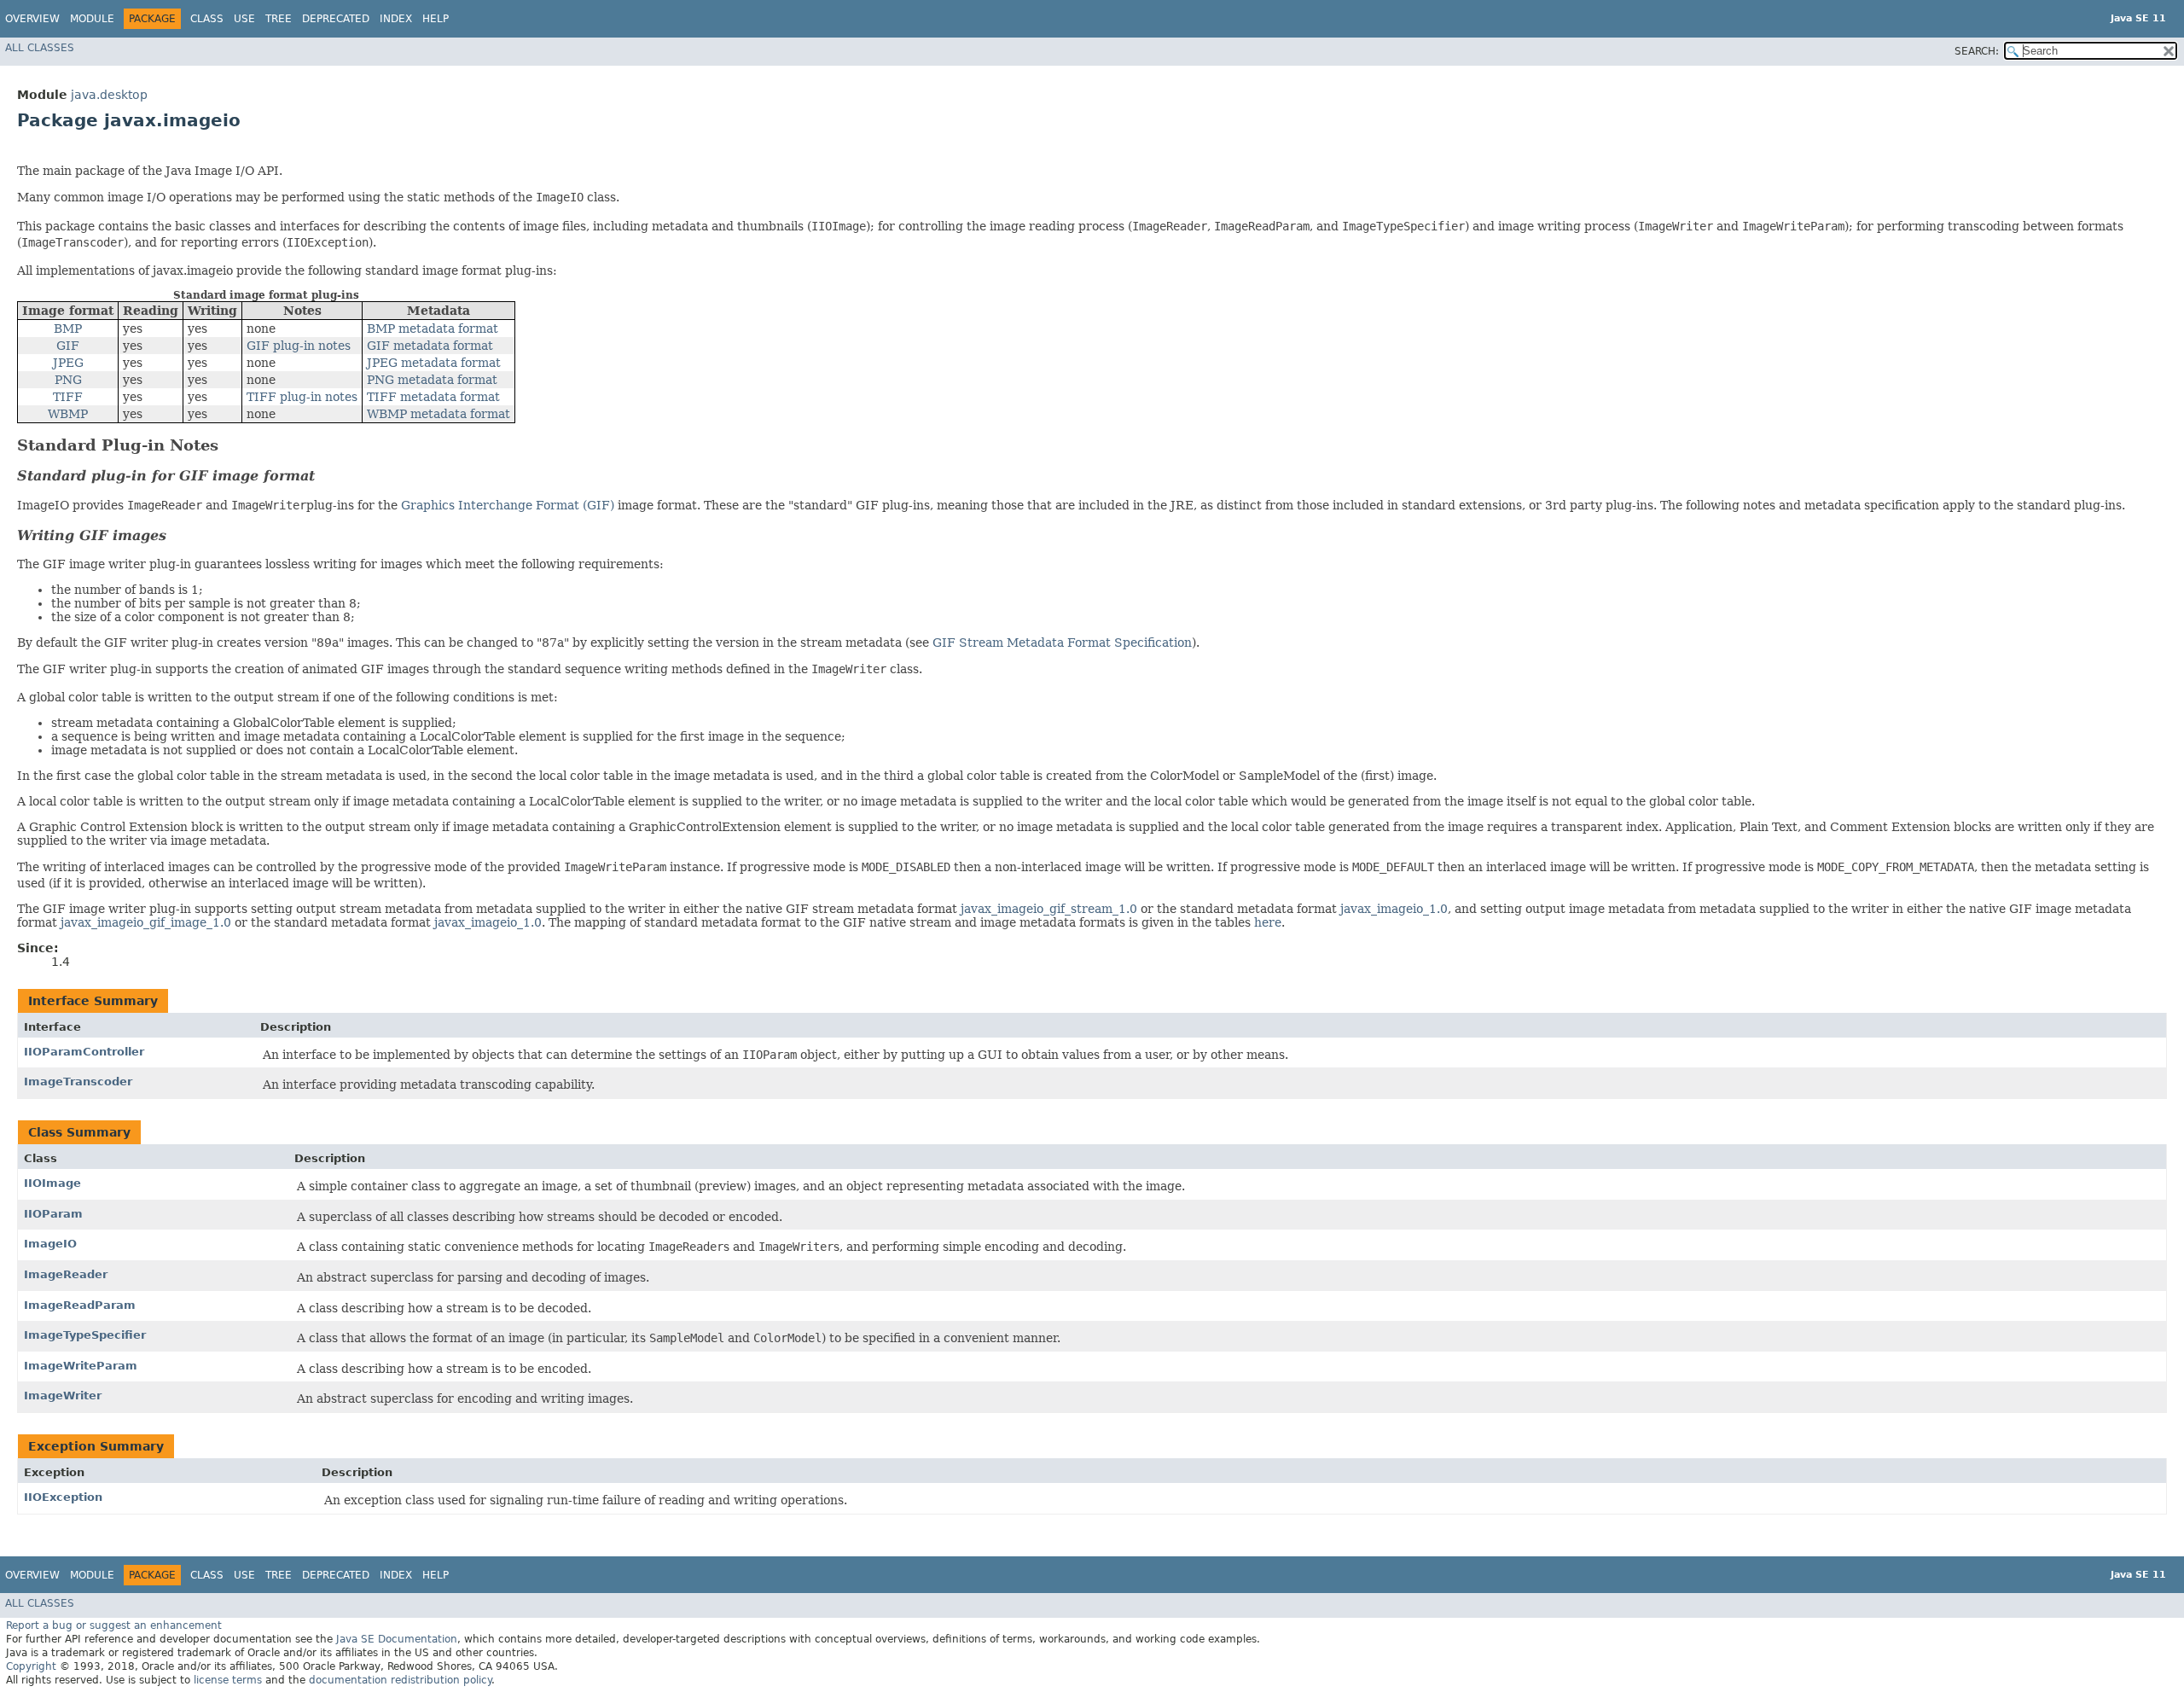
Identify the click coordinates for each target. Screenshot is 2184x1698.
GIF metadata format (430, 346)
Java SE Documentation (397, 1639)
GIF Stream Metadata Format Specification (1062, 643)
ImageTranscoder (78, 1082)
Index (396, 19)
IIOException (63, 1497)
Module (92, 19)
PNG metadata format (432, 380)
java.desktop (109, 95)
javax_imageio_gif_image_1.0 (146, 922)
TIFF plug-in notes (302, 397)
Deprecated (336, 19)
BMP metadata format (433, 329)
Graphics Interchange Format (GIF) (508, 505)
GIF (68, 346)
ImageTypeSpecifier (85, 1335)
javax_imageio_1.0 (1394, 909)
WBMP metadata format (439, 414)
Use (244, 19)
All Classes (40, 48)
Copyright (31, 1666)
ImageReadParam (80, 1305)
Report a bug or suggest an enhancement (114, 1625)
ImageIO (50, 1244)
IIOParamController (84, 1052)
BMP (68, 329)
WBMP (68, 414)
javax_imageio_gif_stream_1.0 (1049, 909)
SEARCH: (1977, 51)
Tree (279, 19)
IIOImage (52, 1183)
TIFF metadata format (433, 397)
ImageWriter (63, 1396)
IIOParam (53, 1214)
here (1268, 922)
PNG (68, 380)
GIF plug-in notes (299, 346)
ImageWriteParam (81, 1366)
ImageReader (66, 1274)
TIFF (68, 397)
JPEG (68, 363)
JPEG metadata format (434, 363)
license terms (228, 1680)
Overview (32, 19)
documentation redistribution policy (400, 1680)
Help (436, 19)
